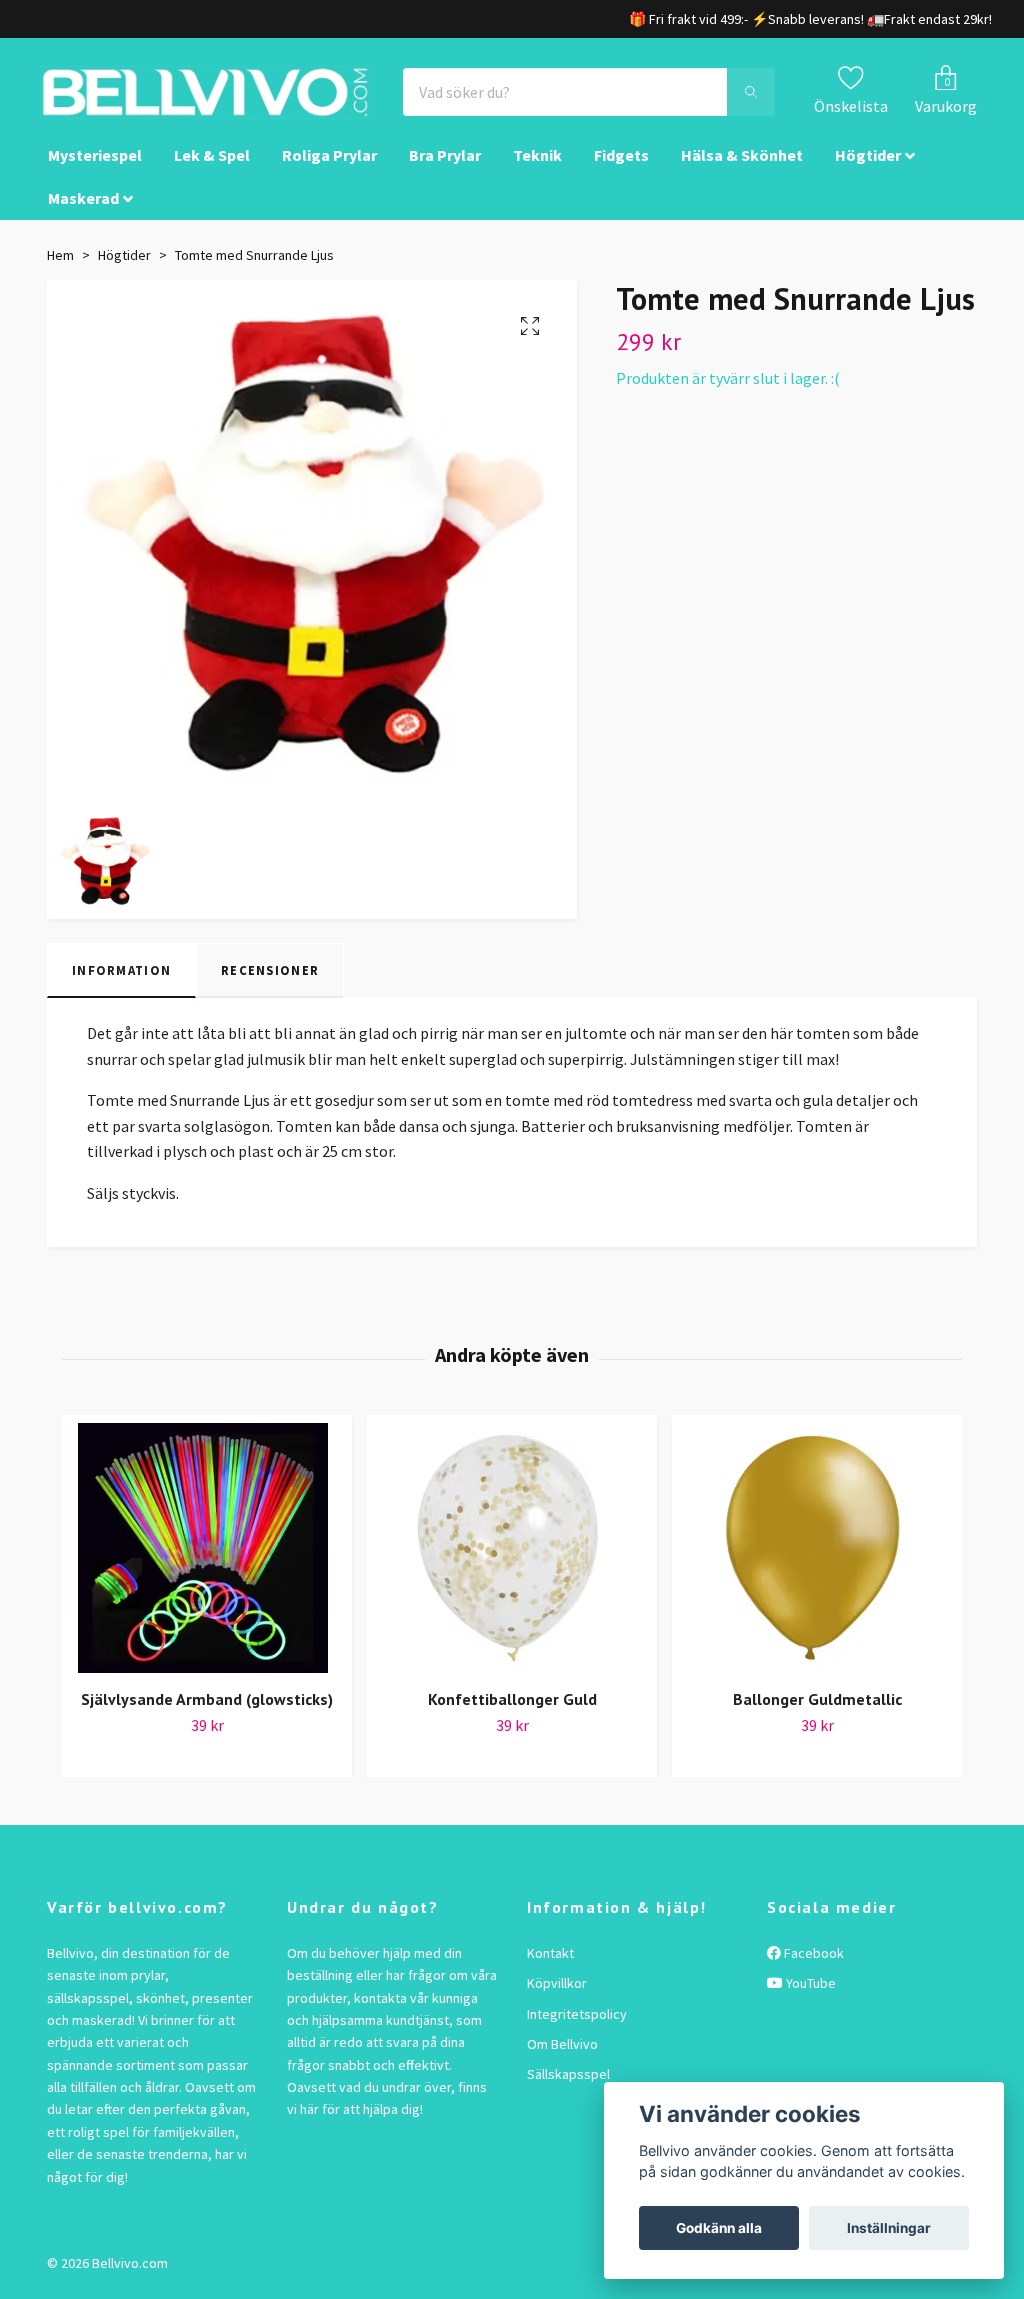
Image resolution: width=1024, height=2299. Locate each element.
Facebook (812, 1963)
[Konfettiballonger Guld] (512, 1558)
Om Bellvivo (562, 2055)
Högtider (868, 166)
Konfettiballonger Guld (512, 1709)
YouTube (809, 1994)
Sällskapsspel (568, 2085)
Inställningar (889, 2228)
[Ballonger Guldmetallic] (817, 1558)
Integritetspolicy (577, 2024)
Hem (60, 266)
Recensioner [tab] (270, 980)
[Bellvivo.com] (238, 98)
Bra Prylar (445, 166)
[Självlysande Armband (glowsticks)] (207, 1558)
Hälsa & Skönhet (742, 166)
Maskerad (83, 208)
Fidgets (621, 166)
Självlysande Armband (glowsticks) (207, 1709)
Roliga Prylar (329, 166)
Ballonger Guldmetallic (817, 1709)
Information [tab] (121, 980)
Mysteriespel (95, 166)
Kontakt (550, 1963)
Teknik (537, 166)
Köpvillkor (557, 1994)
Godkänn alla (719, 2228)
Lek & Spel (212, 166)
